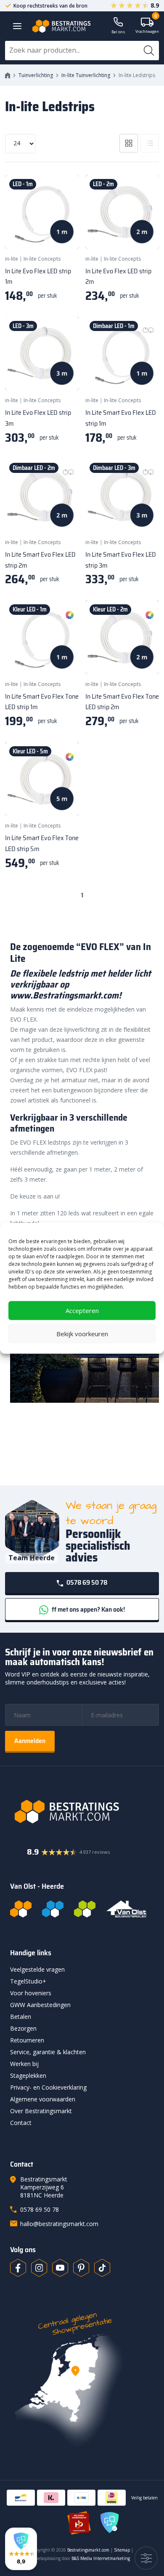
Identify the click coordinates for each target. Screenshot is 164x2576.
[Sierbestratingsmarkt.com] (85, 1909)
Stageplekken (28, 2075)
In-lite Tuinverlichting (86, 75)
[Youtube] (60, 2268)
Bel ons (118, 32)
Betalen (21, 2017)
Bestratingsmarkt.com (88, 2550)
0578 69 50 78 (86, 1582)
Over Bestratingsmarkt (41, 2111)
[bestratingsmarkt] (82, 1812)
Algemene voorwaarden (43, 2099)
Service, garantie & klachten (48, 2052)
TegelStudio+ (28, 1981)
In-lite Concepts (42, 259)
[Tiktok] (102, 2268)
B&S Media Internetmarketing (101, 2558)
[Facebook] (18, 2268)
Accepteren (82, 1311)
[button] (21, 2549)
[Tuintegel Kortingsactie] (63, 232)
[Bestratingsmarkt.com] (21, 1909)
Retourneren (27, 2040)
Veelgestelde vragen (37, 1969)
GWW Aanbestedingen (40, 2005)
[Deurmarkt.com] (53, 1909)
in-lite (12, 259)
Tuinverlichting (36, 75)
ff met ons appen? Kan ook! (88, 1609)
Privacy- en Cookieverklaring (48, 2087)
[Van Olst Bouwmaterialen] (127, 1909)
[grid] (129, 143)
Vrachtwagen (147, 26)
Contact (21, 2123)
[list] (150, 143)
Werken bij (24, 2064)
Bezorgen (23, 2028)
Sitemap (122, 2550)
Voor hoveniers (31, 1993)
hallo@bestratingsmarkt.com (59, 2224)
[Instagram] (39, 2268)
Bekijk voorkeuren (82, 1334)
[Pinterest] (81, 2268)
